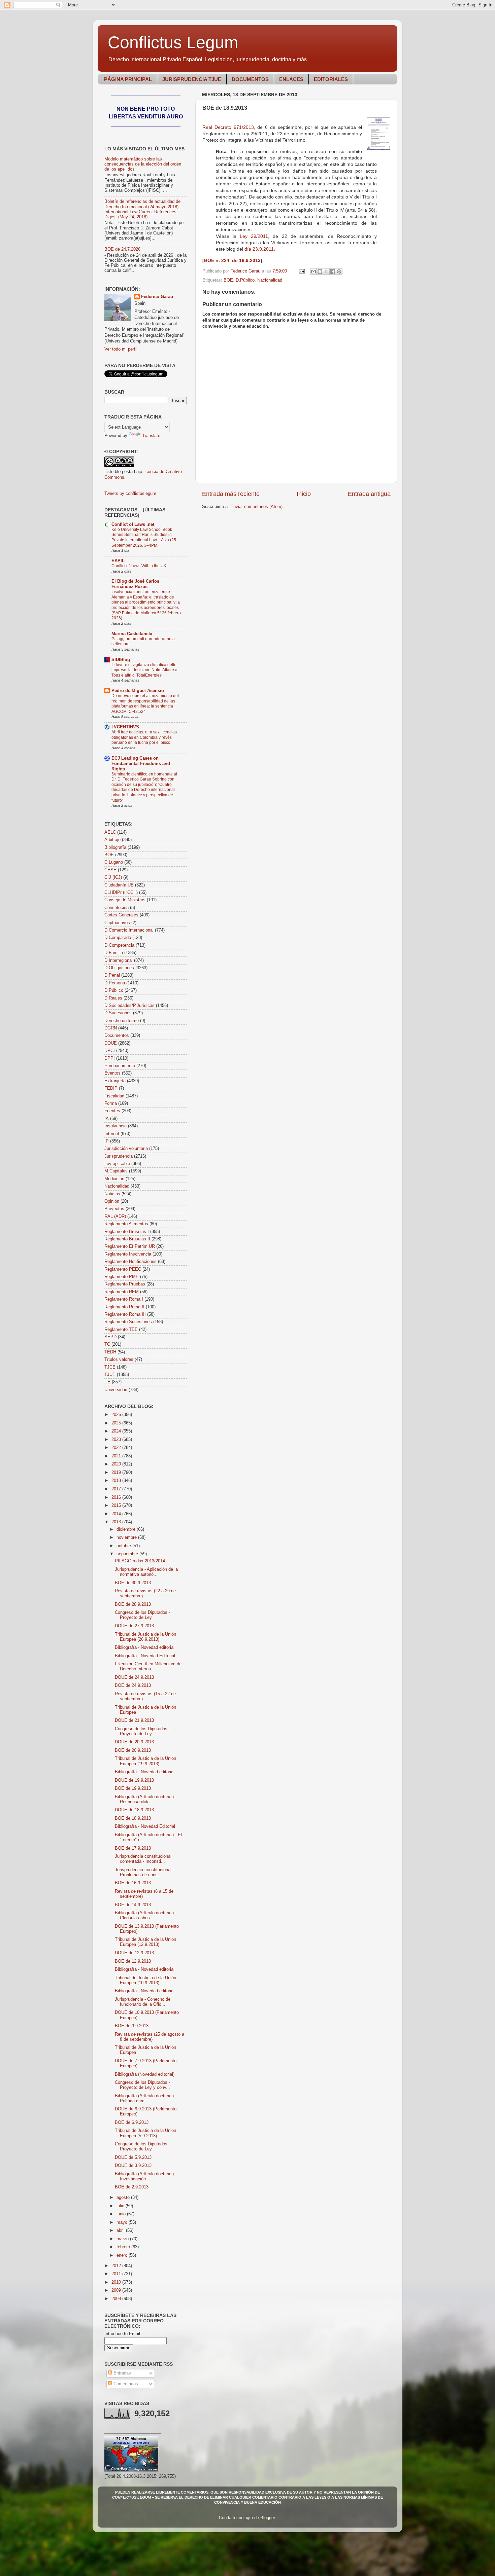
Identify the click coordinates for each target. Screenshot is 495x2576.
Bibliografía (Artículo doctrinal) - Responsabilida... (146, 1799)
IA (107, 1119)
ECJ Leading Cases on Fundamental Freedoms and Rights (141, 764)
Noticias (112, 1194)
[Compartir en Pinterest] (339, 271)
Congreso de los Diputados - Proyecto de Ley (142, 1615)
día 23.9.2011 (259, 249)
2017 (117, 1489)
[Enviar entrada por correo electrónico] (301, 271)
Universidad (116, 1390)
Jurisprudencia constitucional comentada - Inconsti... (143, 1859)
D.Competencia (119, 945)
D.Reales (113, 998)
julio (121, 2206)
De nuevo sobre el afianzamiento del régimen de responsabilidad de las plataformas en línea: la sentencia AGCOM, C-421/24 (145, 704)
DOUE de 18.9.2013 (134, 1810)
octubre (124, 1546)
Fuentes (112, 1111)
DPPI (110, 1058)
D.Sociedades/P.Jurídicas (129, 1006)
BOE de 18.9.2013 (133, 1818)
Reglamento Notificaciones (130, 1262)
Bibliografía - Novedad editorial (145, 1647)
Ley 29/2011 (254, 236)
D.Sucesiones (118, 1013)
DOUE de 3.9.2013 (133, 2166)
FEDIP (111, 1088)
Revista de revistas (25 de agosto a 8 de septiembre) (150, 2037)
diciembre (127, 1529)
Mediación (114, 1179)
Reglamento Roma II (124, 1307)
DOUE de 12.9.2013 (134, 1953)
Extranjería (115, 1081)
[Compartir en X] (326, 271)
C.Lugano (114, 862)
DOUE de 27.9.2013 (134, 1626)
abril (121, 2230)
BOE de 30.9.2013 (133, 1583)
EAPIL (118, 561)
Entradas (122, 2373)
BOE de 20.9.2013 (133, 1750)
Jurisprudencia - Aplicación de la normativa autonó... (146, 1572)
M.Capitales (116, 1171)
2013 (117, 1522)
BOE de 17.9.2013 (133, 1848)
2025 (117, 1423)
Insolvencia (115, 1126)
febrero (124, 2247)
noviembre (127, 1537)
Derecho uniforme (122, 1021)
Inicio (304, 494)
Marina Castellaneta (132, 634)
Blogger (268, 2518)
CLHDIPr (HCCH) (121, 893)
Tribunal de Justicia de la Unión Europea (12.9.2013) (145, 1942)
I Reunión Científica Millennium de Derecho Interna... (148, 1666)
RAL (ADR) (115, 1217)
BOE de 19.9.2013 (133, 1788)
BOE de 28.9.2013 (133, 1604)
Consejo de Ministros (125, 900)
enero (123, 2255)
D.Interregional (119, 960)
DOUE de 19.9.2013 (134, 1780)
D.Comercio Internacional (129, 930)
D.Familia (114, 953)
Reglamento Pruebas (125, 1284)
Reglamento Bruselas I (127, 1232)
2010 (117, 2282)
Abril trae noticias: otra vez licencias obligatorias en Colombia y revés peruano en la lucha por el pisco (144, 737)
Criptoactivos (117, 923)
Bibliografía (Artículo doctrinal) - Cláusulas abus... (146, 1915)
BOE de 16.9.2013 (133, 1883)
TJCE (110, 1367)
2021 (117, 1456)
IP (107, 1141)
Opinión (112, 1201)
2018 (117, 1481)
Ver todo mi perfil (121, 349)
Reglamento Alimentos (126, 1224)
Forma (111, 1103)
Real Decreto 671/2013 (228, 127)
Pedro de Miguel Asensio (138, 691)
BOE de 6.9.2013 (132, 2123)
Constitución (117, 908)
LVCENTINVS (125, 727)
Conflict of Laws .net (133, 524)
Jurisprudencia (119, 1156)
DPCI (110, 1051)
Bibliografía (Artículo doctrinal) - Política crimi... (146, 2098)
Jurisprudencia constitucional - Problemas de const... (144, 1872)
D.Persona (115, 983)
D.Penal (112, 975)
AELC (110, 832)
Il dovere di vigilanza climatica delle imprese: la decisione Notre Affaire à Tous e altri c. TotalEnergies (144, 670)
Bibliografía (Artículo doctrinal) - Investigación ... (146, 2176)
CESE (110, 870)
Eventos (112, 1073)
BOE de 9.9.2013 (132, 2026)
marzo (123, 2239)
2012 (117, 2266)
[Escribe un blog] (320, 271)
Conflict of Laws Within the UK (139, 566)
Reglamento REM (122, 1292)
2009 (117, 2290)
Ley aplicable (117, 1164)
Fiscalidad (114, 1096)
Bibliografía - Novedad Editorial (145, 1656)
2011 (117, 2274)
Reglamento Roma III (125, 1314)
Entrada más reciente (231, 494)
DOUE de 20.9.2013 (134, 1742)
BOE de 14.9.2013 (133, 1905)
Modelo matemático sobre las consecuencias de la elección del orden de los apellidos (143, 164)
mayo (123, 2222)
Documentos (117, 1036)
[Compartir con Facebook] (333, 271)
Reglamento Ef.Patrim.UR (130, 1246)
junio (122, 2214)
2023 (117, 1440)
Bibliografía (115, 847)
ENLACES (291, 79)
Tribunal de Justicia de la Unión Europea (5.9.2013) (145, 2133)
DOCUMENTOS (250, 79)
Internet (112, 1134)
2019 (117, 1473)
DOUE (111, 1043)
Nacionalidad (270, 280)
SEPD (110, 1337)
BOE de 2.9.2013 (132, 2187)
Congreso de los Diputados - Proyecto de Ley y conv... (142, 2085)
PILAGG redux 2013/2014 (140, 1561)
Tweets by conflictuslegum (130, 494)
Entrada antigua (369, 494)
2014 (117, 1514)
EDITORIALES (331, 79)
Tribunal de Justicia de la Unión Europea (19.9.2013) (145, 1761)
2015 (117, 1505)
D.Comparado (118, 938)
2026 (117, 1415)
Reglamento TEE (121, 1330)
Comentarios (125, 2384)
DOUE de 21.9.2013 (134, 1720)
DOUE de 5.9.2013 (133, 2157)
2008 (117, 2299)
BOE (228, 280)
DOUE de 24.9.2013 (134, 1677)
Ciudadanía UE (119, 885)
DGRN (111, 1028)
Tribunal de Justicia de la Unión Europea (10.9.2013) (145, 1980)
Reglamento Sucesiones (128, 1322)
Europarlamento (120, 1066)
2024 (117, 1431)
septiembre (128, 1554)
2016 (117, 1497)
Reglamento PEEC (123, 1269)
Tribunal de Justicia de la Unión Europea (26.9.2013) (145, 1637)
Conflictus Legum (173, 42)
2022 (117, 1448)
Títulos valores (119, 1359)
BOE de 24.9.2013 (133, 1685)
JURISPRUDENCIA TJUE (192, 79)
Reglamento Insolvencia (128, 1254)
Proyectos (114, 1209)
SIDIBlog (121, 660)
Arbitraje (112, 840)
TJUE (110, 1375)
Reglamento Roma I (124, 1299)
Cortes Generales (121, 915)
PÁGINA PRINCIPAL (128, 79)
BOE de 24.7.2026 (122, 249)
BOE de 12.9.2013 (133, 1961)
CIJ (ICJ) (113, 877)
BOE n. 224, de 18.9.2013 (232, 260)
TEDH (110, 1352)
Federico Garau (157, 297)
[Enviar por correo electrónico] (313, 271)
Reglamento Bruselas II (127, 1239)
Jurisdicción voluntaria (126, 1149)
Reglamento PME (122, 1277)
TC (107, 1344)
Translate (151, 436)
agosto (124, 2198)
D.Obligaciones (119, 968)
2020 (117, 1464)
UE (107, 1382)
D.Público (245, 280)
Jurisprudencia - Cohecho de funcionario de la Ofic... (143, 2002)
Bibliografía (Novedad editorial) (145, 2074)
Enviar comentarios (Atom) (256, 507)
